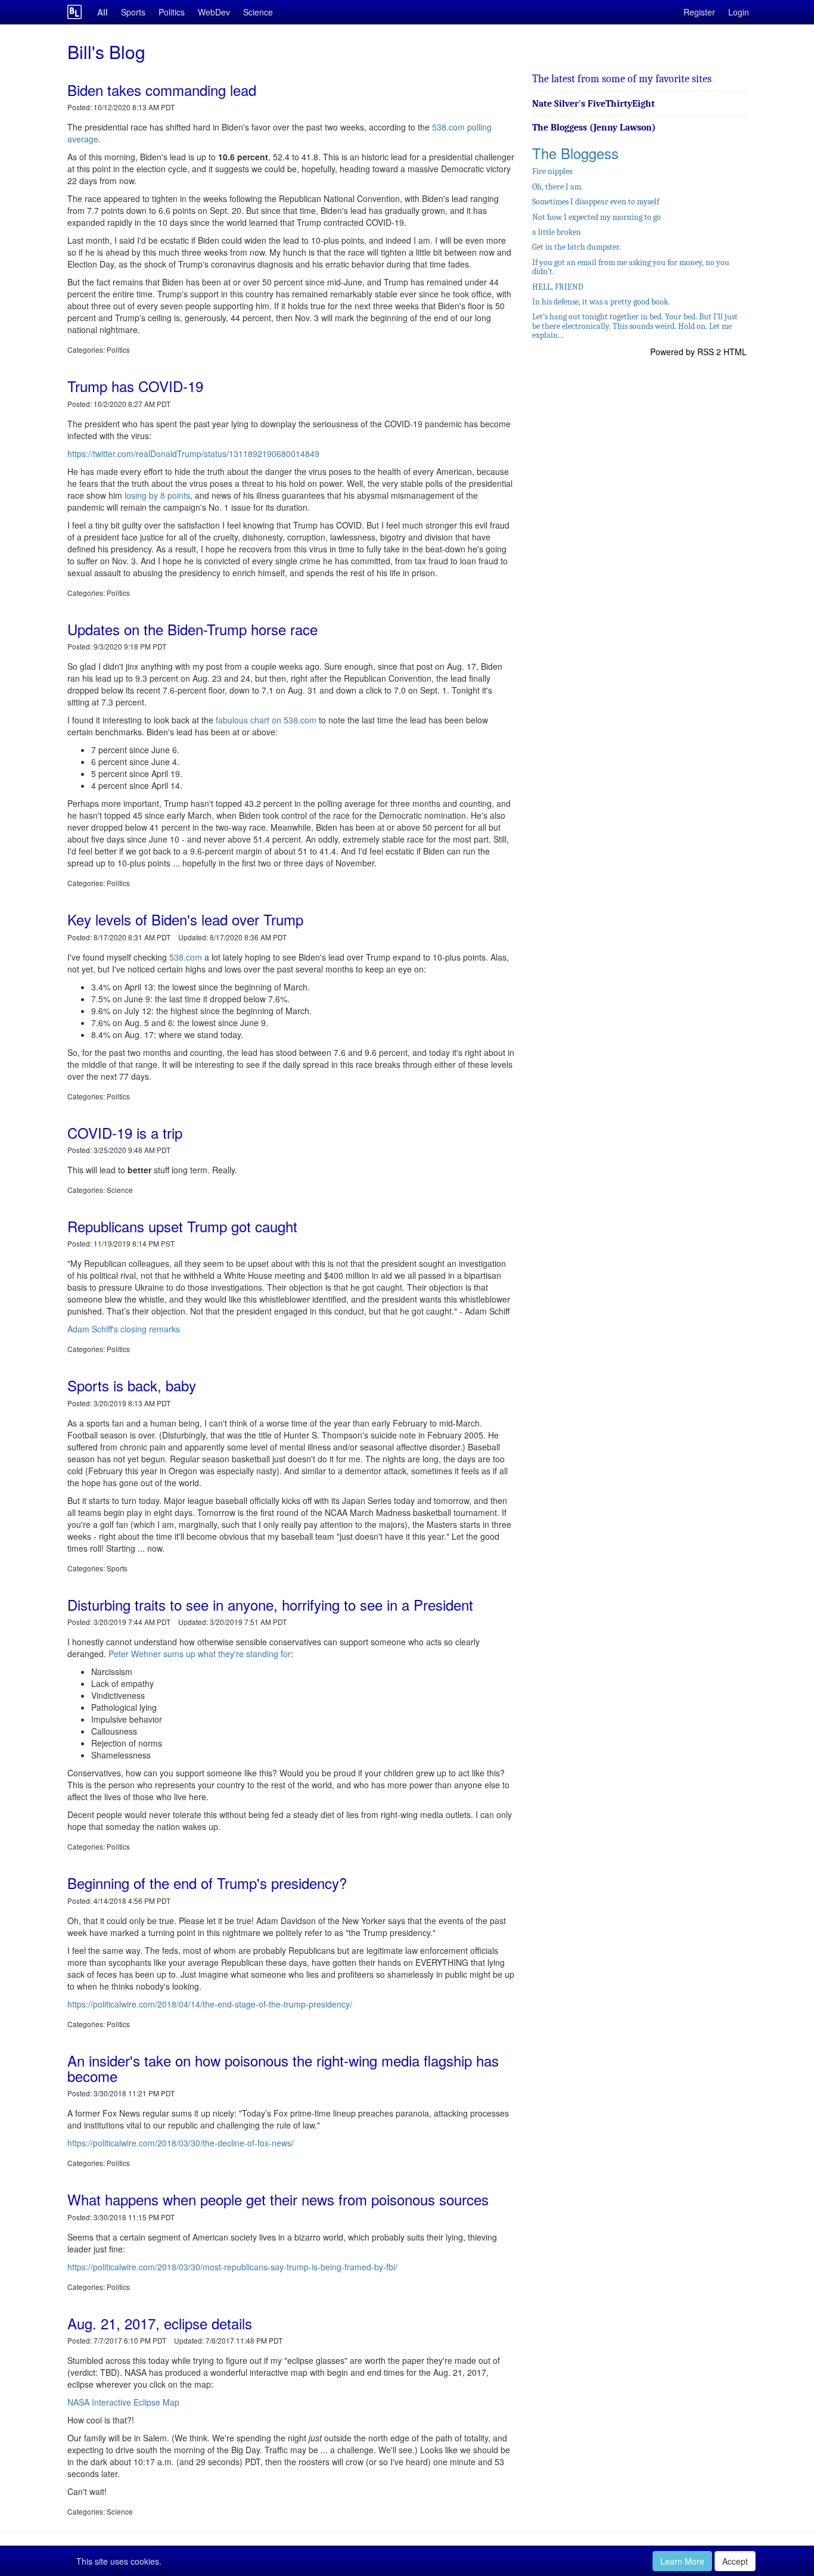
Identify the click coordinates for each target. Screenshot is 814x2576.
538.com (186, 957)
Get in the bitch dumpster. (577, 247)
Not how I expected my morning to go (596, 217)
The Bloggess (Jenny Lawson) (594, 128)
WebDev (214, 12)
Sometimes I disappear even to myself (596, 202)
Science (258, 12)
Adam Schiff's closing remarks (124, 1329)
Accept (735, 2561)
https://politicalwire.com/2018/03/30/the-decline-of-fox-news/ (181, 2143)
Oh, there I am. (557, 187)
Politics (172, 12)
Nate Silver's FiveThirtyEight (594, 104)
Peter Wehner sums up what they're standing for (200, 1654)
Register (699, 12)
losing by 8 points (157, 495)
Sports (133, 12)
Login (739, 12)
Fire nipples (552, 171)
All (102, 12)
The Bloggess (575, 153)
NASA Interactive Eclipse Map (123, 2402)
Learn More (682, 2561)
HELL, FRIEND (558, 287)
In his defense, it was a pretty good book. (601, 302)
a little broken (557, 232)
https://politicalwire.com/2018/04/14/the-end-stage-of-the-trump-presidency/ (210, 2004)
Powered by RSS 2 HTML (698, 352)
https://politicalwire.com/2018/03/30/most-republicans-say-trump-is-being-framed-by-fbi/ (232, 2267)
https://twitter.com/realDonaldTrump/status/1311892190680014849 (193, 453)
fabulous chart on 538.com (266, 720)
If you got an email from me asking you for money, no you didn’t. (631, 267)
